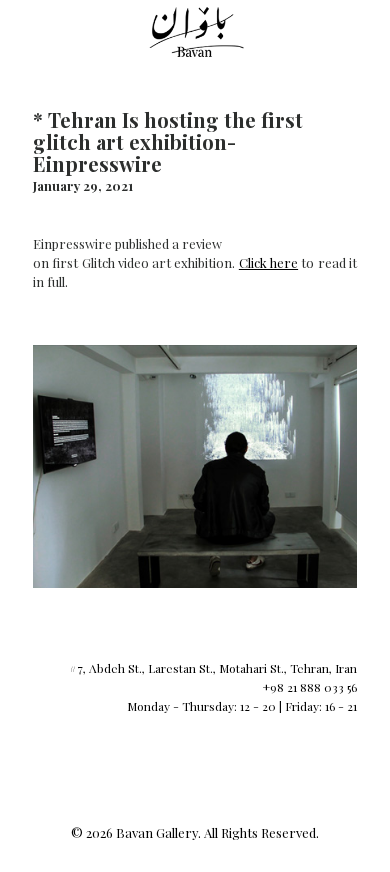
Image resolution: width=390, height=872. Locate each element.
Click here (268, 262)
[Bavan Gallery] (195, 30)
